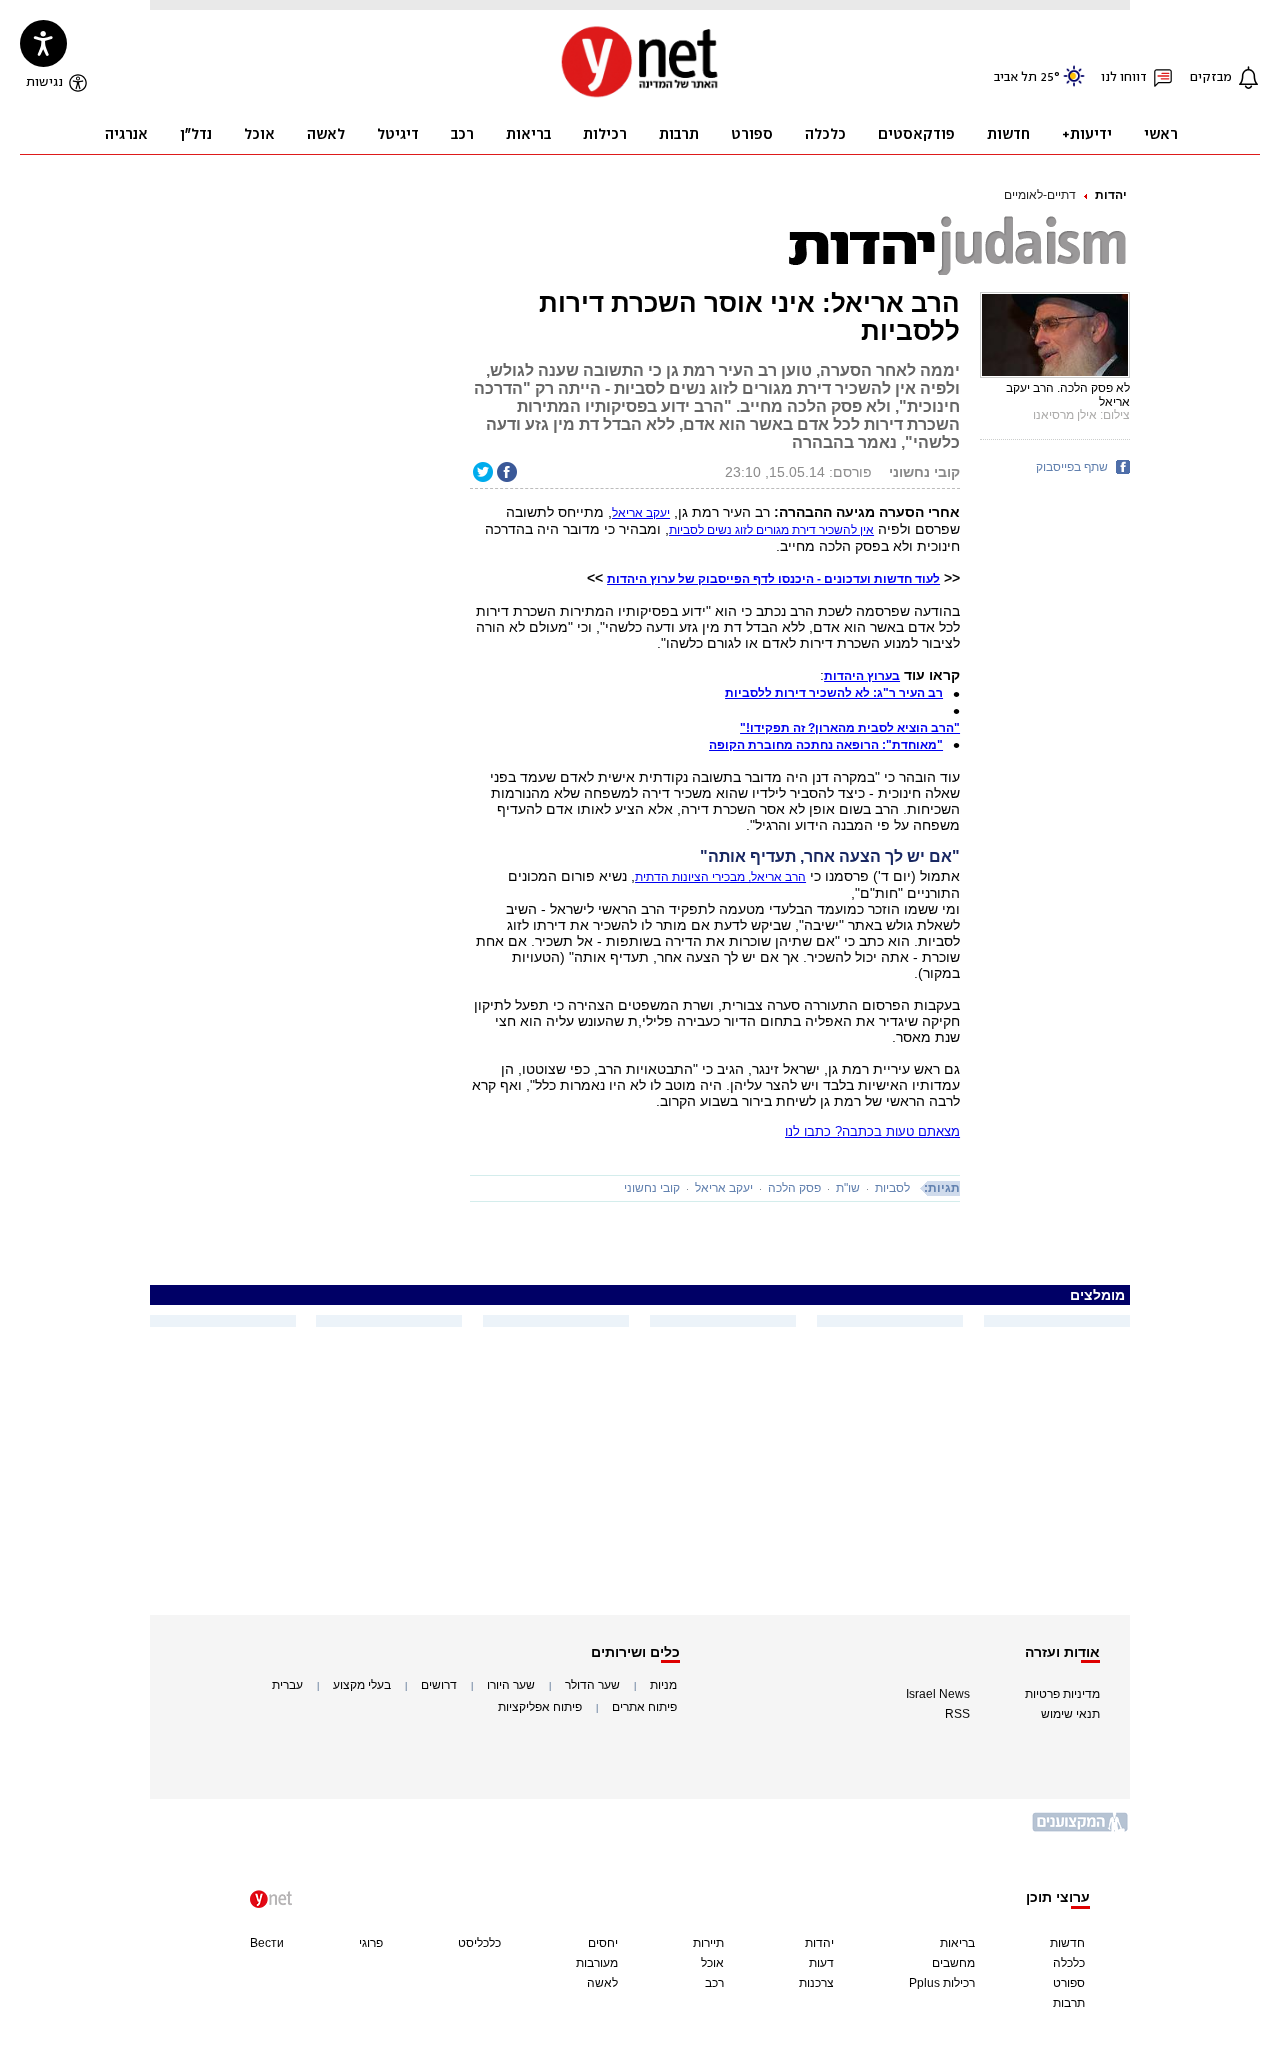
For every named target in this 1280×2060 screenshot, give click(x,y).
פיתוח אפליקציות (540, 1707)
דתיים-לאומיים (1040, 195)
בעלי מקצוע (362, 1685)
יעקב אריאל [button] (641, 513)
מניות (663, 1685)
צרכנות (816, 1983)
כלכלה (1069, 1963)
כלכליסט (479, 1943)
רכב (714, 1983)
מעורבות (597, 1963)
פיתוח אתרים (644, 1707)
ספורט (1069, 1983)
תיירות (708, 1943)
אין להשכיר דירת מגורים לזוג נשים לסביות (771, 530)
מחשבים (953, 1963)
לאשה (602, 1983)
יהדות (1111, 195)
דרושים (439, 1685)
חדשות (1067, 1943)
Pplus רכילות (942, 1983)
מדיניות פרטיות (1062, 1694)
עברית (287, 1685)
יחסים (603, 1943)
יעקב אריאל (724, 1188)
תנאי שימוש (1070, 1714)
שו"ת (848, 1188)
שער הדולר (592, 1685)
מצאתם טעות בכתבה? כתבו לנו (872, 1131)
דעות (821, 1963)
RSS (957, 1714)
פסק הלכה (794, 1188)
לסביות (892, 1188)
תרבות (1069, 2003)
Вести (267, 1943)
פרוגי (371, 1943)
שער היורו (511, 1685)
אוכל (712, 1963)
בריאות (957, 1943)
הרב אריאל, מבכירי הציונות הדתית (720, 877)
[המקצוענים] (1081, 1829)
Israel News (938, 1694)
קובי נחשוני (652, 1188)
